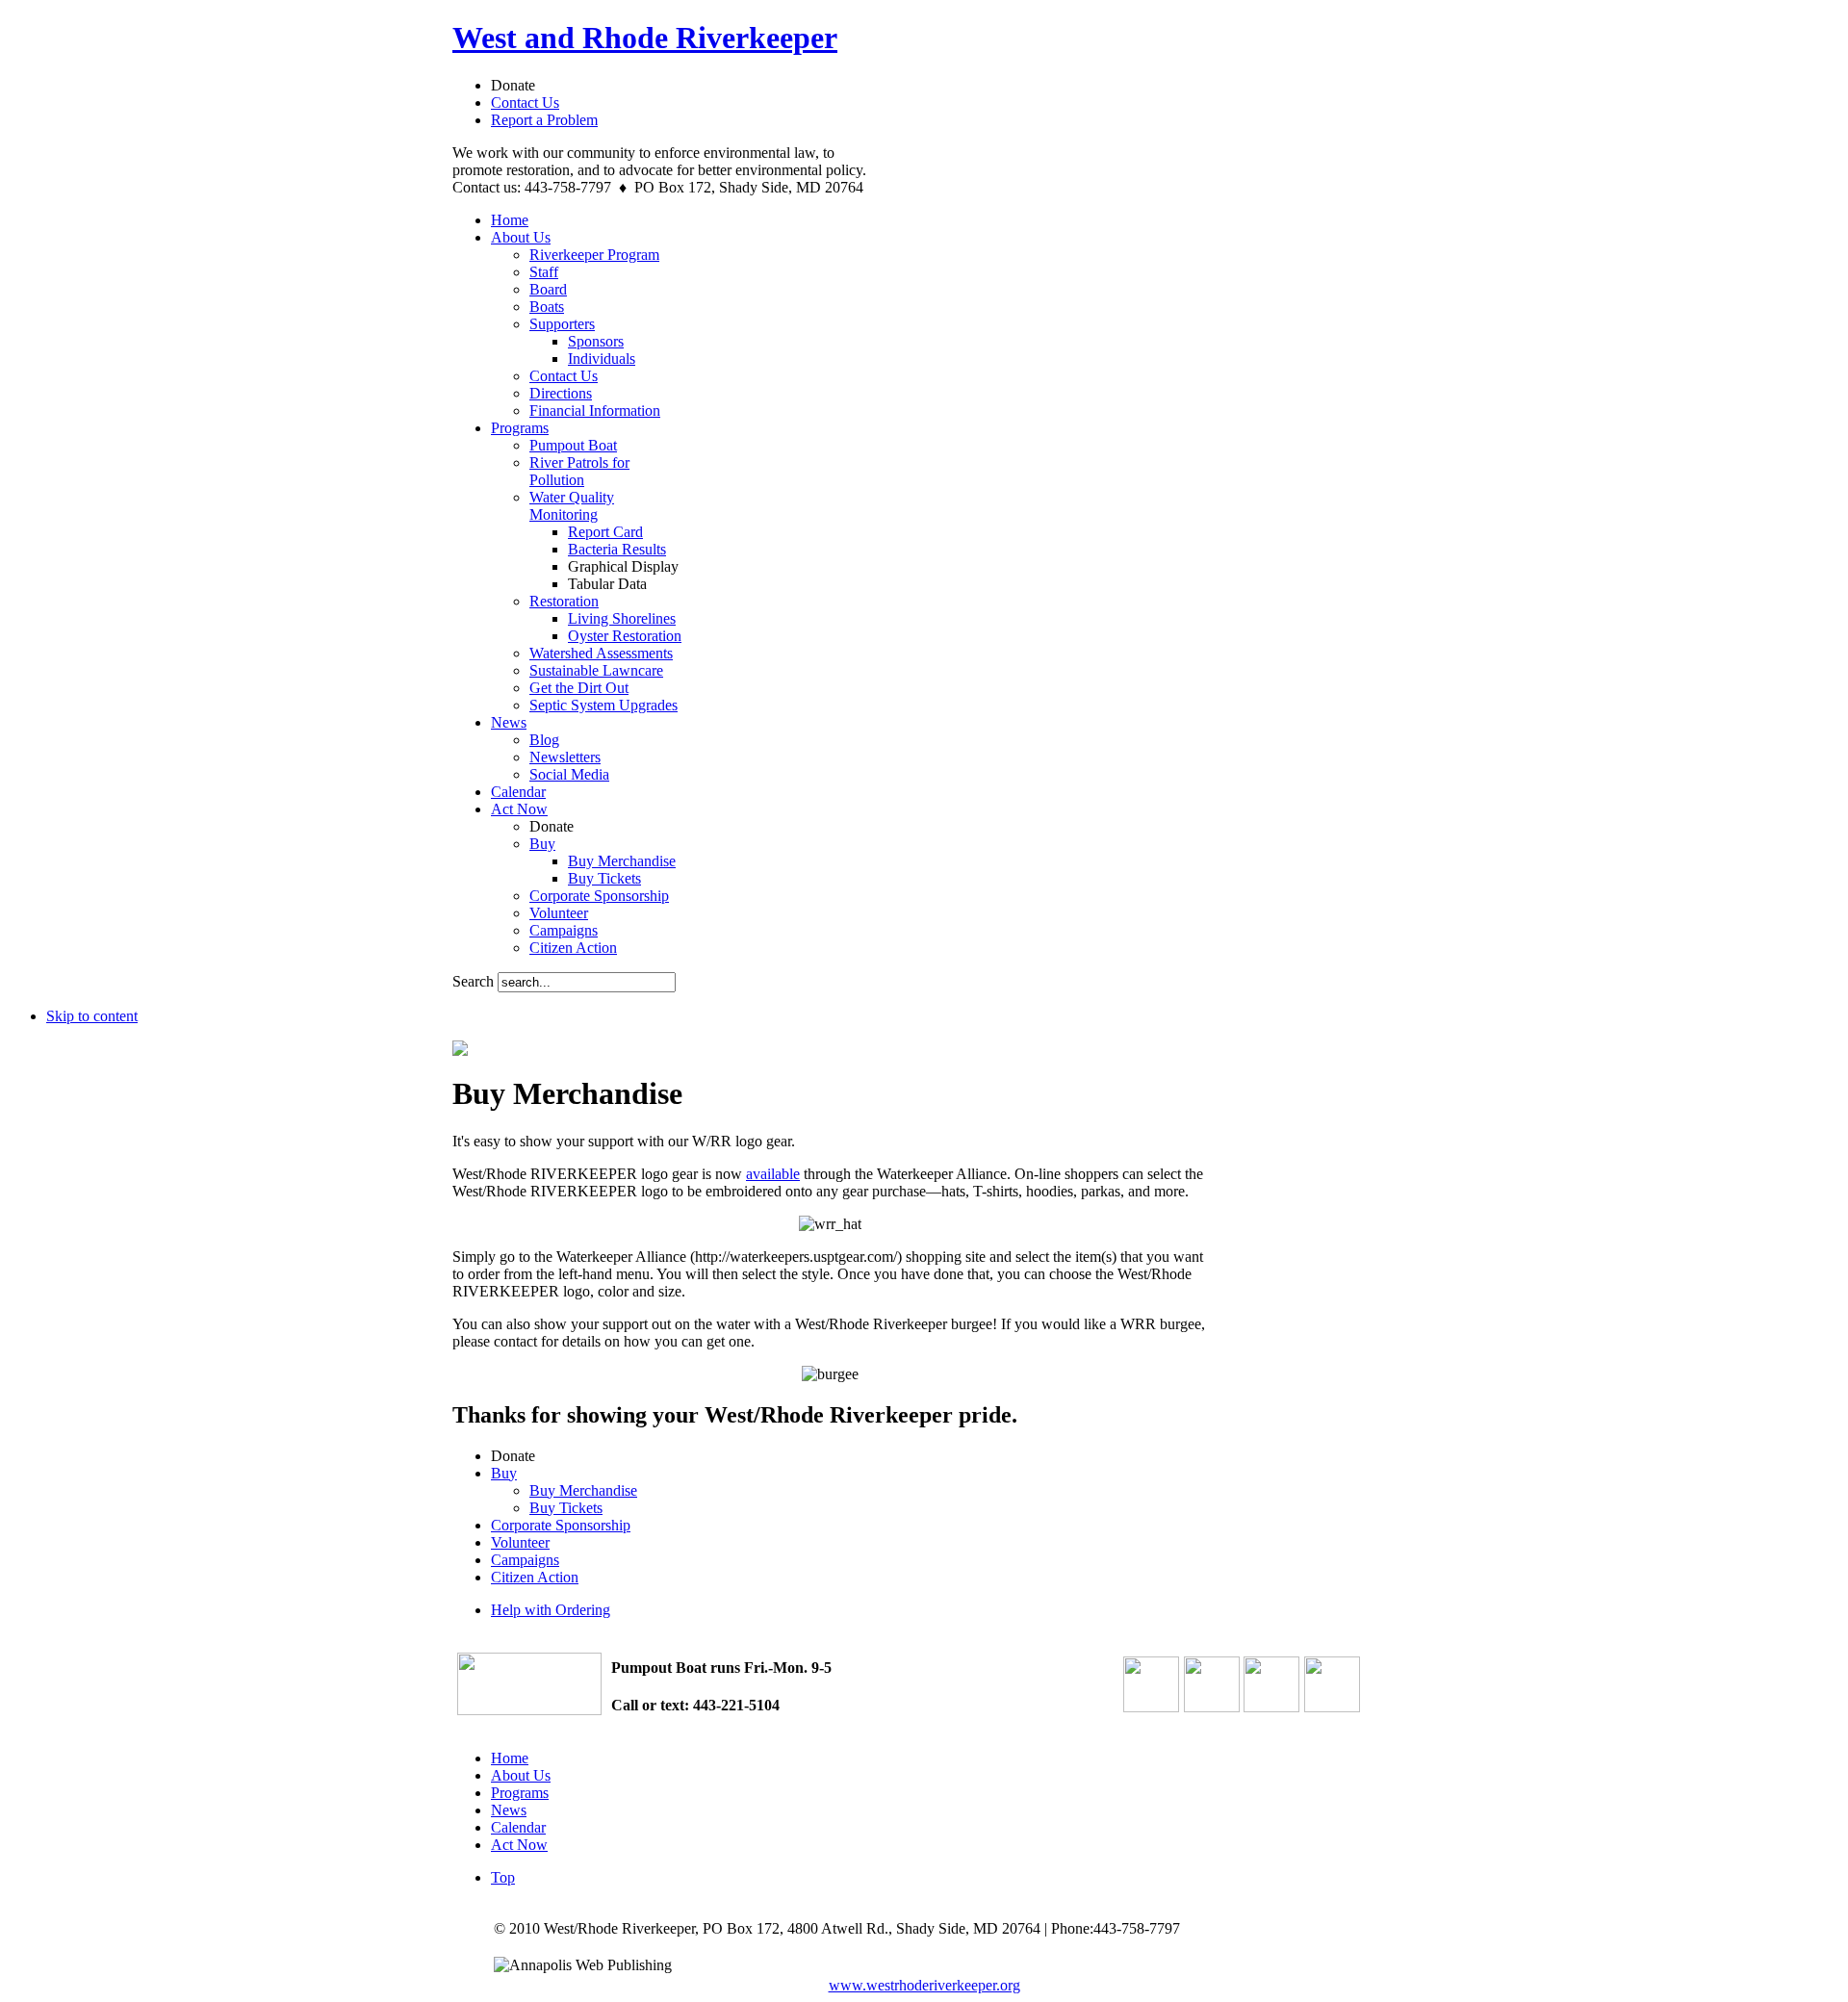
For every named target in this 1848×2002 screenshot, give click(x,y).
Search (475, 981)
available (773, 1174)
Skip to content (92, 1016)
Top (503, 1877)
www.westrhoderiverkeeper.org (924, 1985)
